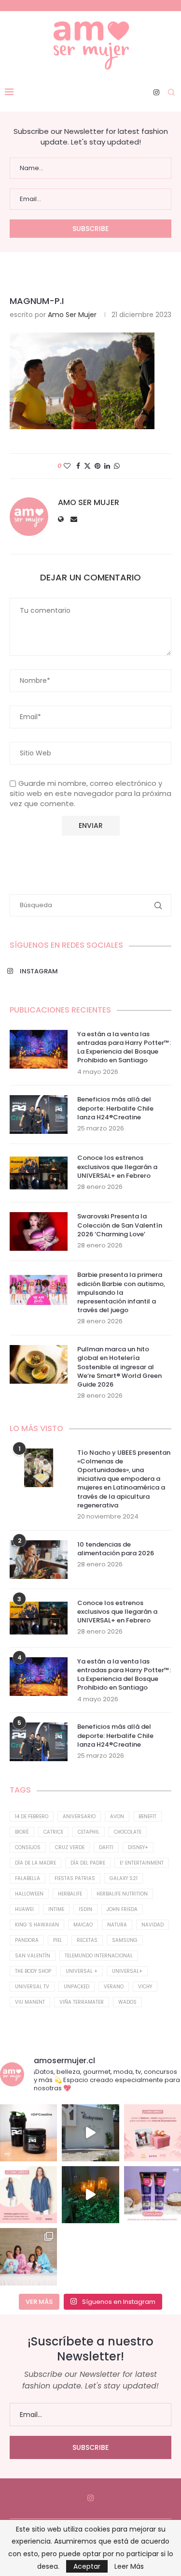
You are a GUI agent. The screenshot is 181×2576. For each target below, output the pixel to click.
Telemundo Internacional (99, 1956)
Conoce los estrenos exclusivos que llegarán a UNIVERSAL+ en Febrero (117, 1167)
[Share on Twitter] (87, 466)
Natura (117, 1925)
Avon (117, 1816)
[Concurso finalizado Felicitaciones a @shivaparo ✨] (28, 2195)
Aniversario (79, 1816)
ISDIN (85, 1909)
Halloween (29, 1894)
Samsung (125, 1940)
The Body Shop (33, 1971)
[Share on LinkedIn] (107, 466)
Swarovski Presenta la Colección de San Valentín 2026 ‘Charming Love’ (120, 1225)
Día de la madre (35, 1863)
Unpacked (77, 1987)
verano (114, 1987)
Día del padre (88, 1863)
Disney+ (138, 1847)
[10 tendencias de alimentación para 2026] (39, 1560)
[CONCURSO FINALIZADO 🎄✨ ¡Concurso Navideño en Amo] (153, 2133)
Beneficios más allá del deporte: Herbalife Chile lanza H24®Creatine (115, 1108)
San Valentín (33, 1956)
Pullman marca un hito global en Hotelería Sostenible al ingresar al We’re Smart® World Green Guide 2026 (119, 1367)
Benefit (147, 1816)
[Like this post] (67, 466)
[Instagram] (156, 92)
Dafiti (106, 1847)
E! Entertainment (142, 1863)
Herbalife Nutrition (122, 1894)
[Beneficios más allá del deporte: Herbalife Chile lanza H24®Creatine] (39, 1114)
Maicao (83, 1925)
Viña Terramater (82, 2002)
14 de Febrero (32, 1816)
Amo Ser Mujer (72, 315)
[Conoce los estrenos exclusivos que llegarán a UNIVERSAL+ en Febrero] (39, 1173)
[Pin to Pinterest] (97, 466)
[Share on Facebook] (78, 466)
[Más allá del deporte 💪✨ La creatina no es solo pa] (28, 2133)
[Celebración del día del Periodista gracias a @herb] (90, 2195)
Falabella (28, 1878)
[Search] (171, 92)
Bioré (22, 1832)
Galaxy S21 (124, 1878)
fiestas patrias (75, 1878)
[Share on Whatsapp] (117, 466)
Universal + (82, 1971)
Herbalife (70, 1894)
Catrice (53, 1832)
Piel (58, 1940)
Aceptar (87, 2566)
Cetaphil (89, 1832)
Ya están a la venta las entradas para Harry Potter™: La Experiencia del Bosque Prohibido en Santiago (124, 1048)
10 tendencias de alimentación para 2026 (116, 1549)
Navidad (153, 1925)
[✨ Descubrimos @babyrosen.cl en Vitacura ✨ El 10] (90, 2133)
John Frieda (122, 1909)
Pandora (27, 1940)
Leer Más (129, 2566)
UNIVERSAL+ (127, 1971)
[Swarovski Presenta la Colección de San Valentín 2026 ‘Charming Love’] (39, 1231)
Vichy (145, 1987)
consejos (28, 1847)
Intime (56, 1909)
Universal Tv (32, 1987)
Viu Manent (30, 2002)
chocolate (128, 1832)
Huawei (24, 1909)
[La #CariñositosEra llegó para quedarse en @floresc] (28, 2257)
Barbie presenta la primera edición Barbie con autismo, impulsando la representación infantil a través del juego (121, 1293)
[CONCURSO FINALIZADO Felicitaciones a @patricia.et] (153, 2195)
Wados (127, 2002)
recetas (87, 1940)
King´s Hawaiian (37, 1925)
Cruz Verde (70, 1847)
